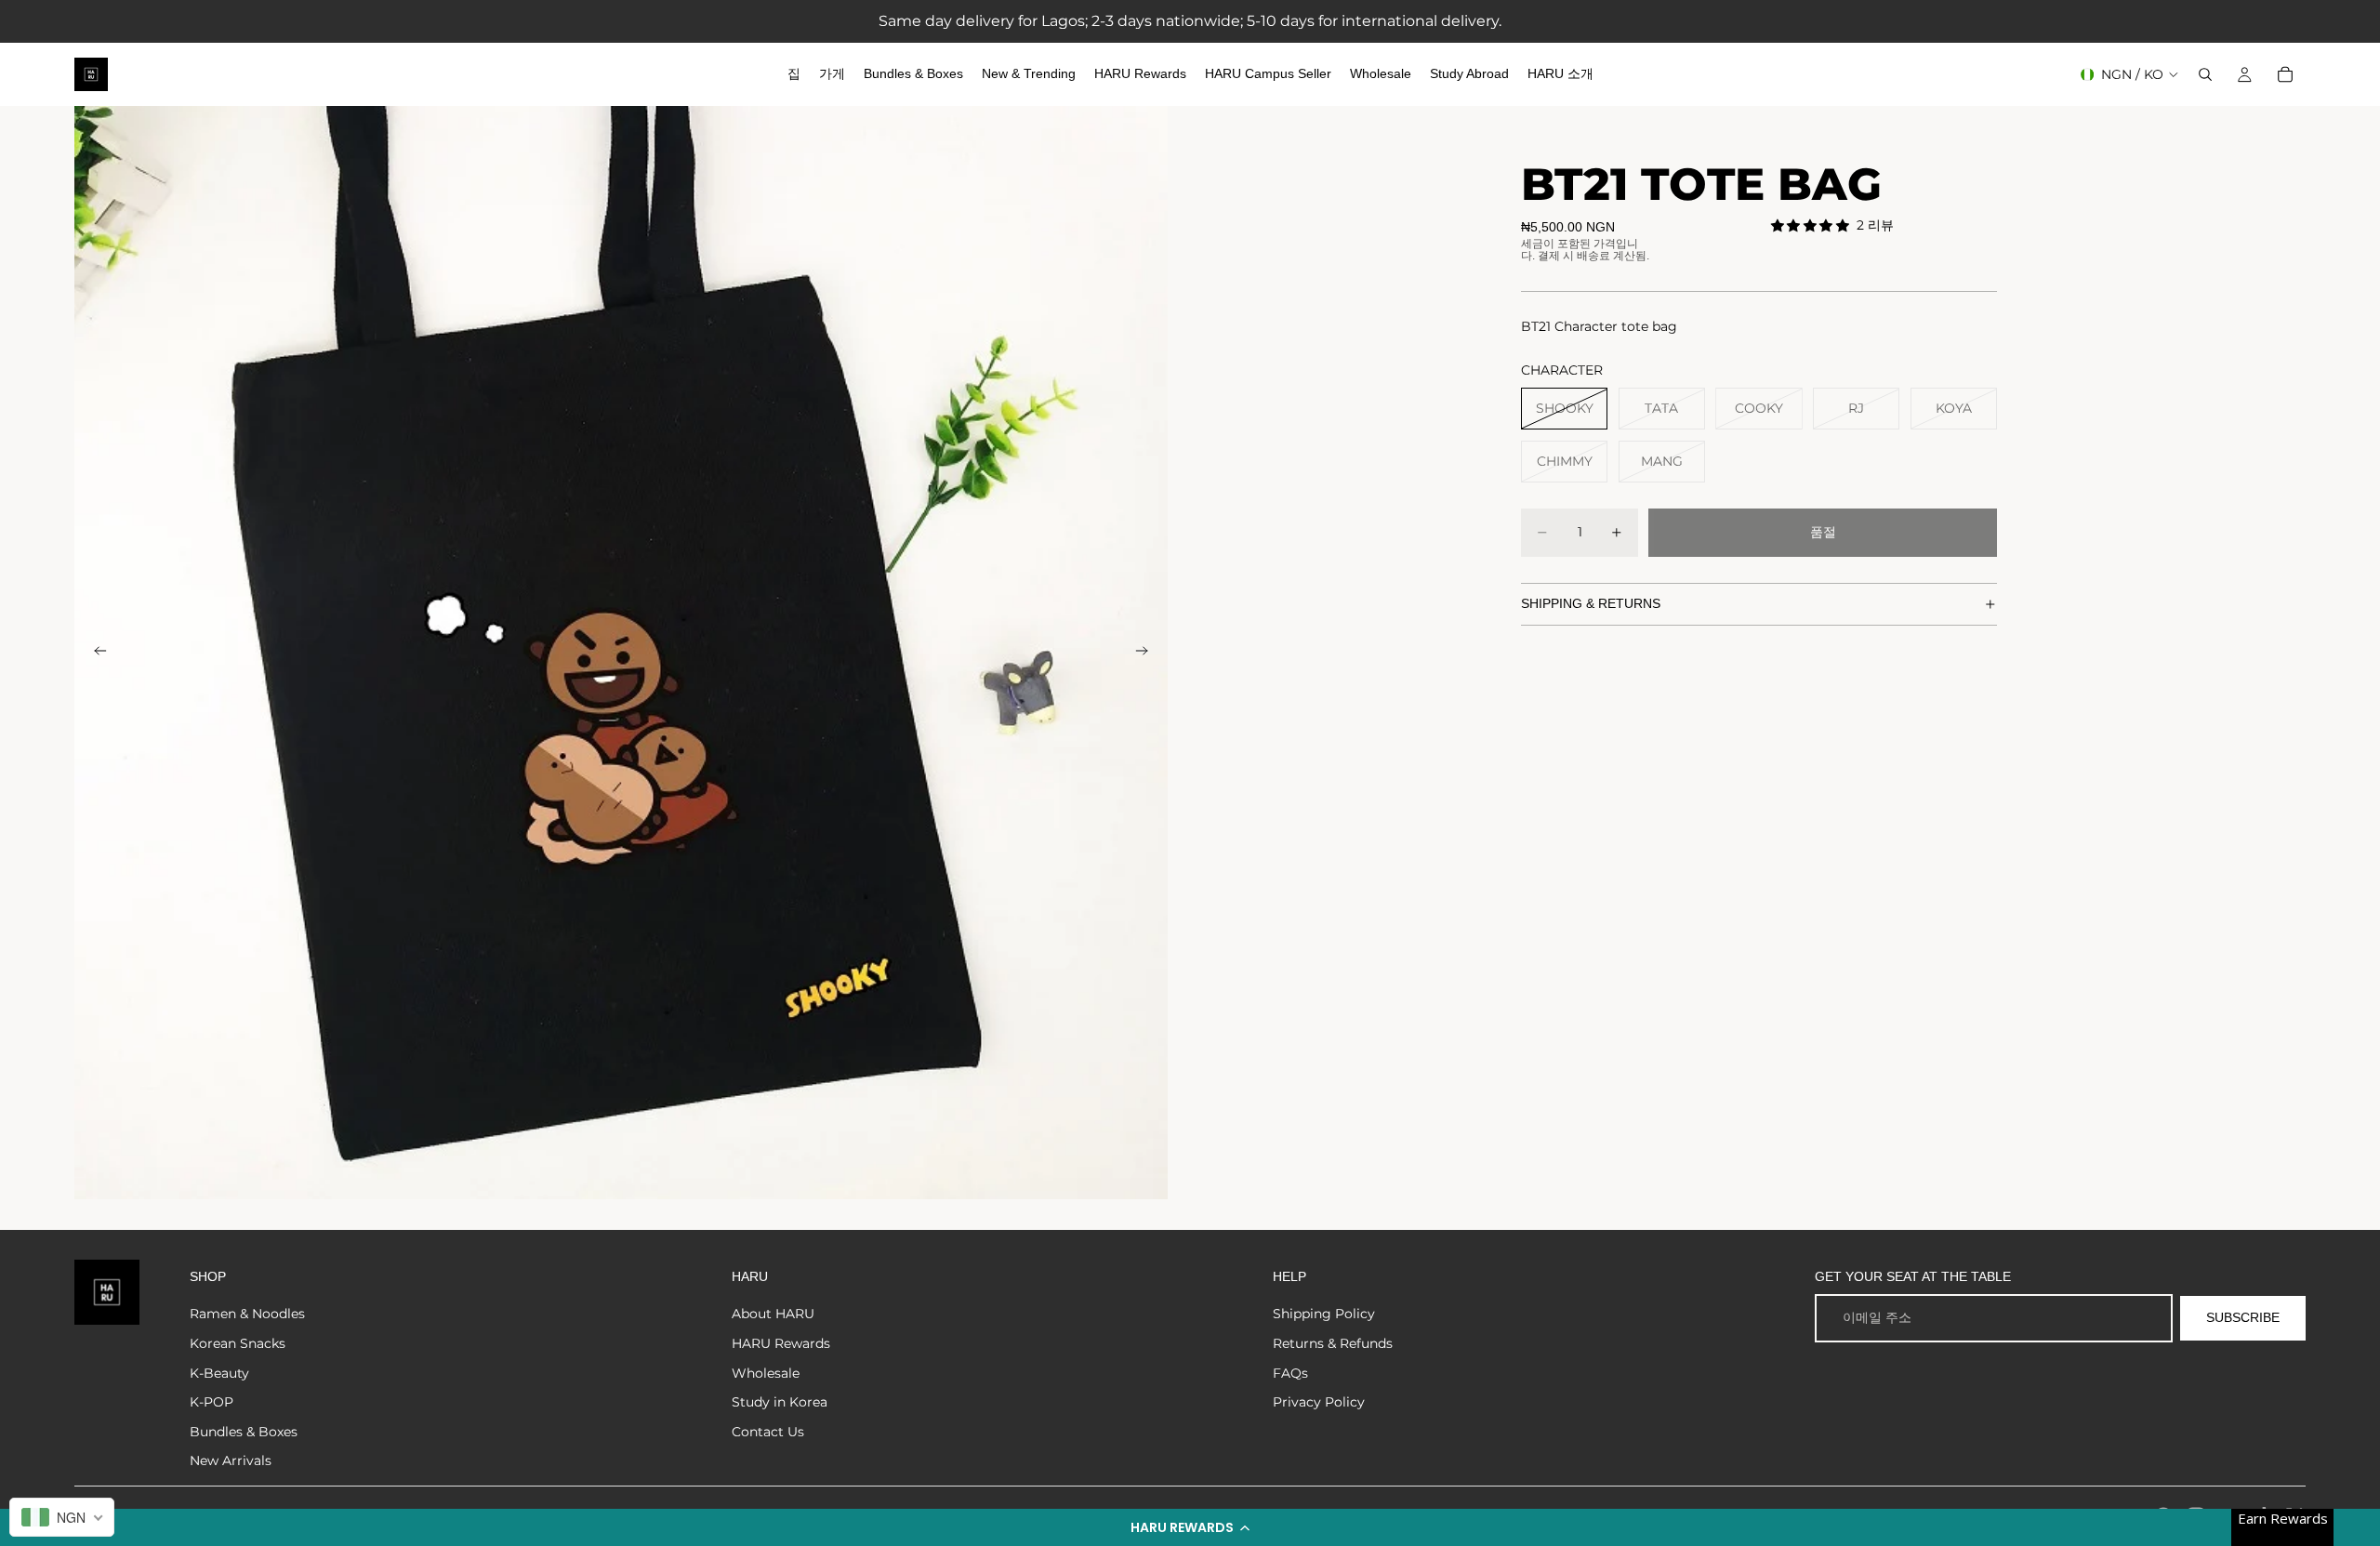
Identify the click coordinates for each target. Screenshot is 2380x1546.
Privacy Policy (1319, 1402)
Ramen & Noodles (247, 1314)
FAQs (1290, 1373)
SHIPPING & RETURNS (1591, 603)
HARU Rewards (781, 1343)
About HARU (773, 1314)
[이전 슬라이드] (95, 653)
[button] (1190, 1527)
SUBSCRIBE (2243, 1317)
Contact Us (768, 1432)
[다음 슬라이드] (1147, 653)
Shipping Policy (1324, 1314)
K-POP (212, 1402)
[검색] (2205, 74)
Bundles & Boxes (244, 1432)
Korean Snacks (238, 1343)
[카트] (2285, 74)
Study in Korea (780, 1402)
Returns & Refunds (1333, 1343)
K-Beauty (219, 1373)
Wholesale (766, 1373)
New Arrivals (231, 1460)
